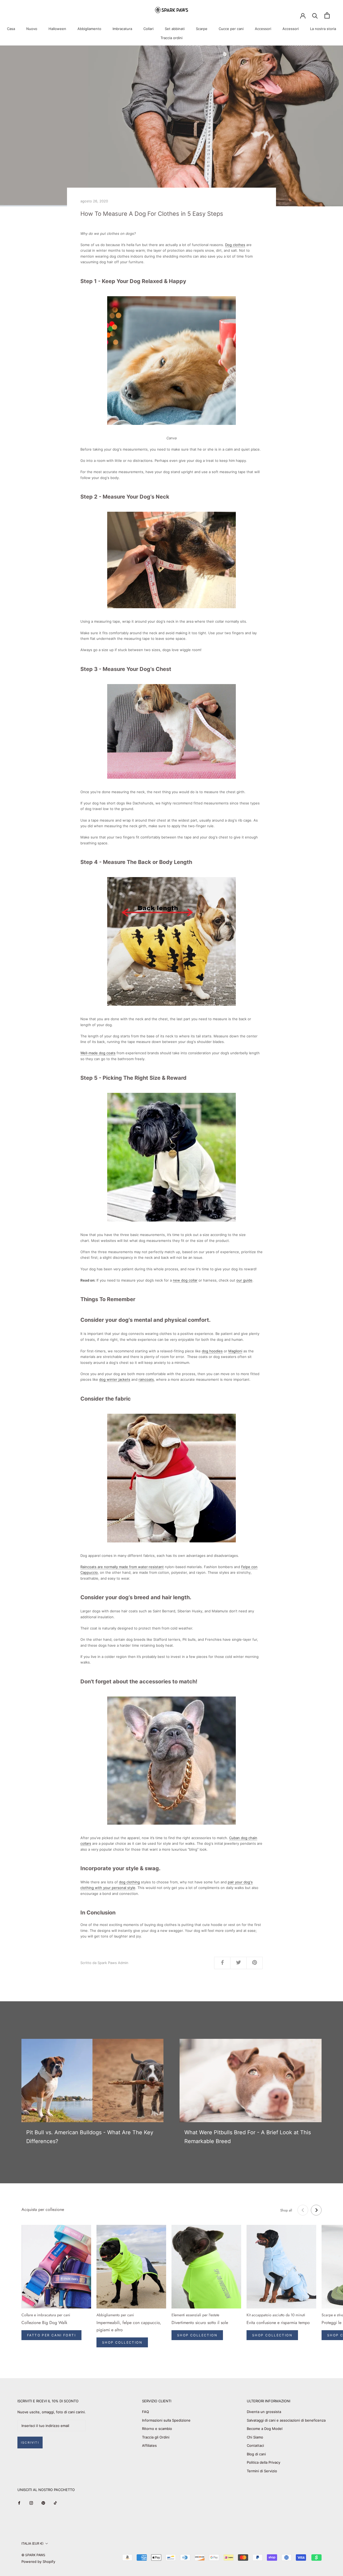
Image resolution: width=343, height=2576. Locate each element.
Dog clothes (235, 245)
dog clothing (129, 1882)
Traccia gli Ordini (156, 2437)
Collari (148, 29)
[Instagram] (31, 2503)
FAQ (146, 2412)
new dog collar (185, 1280)
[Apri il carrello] (327, 15)
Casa (11, 29)
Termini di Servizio (262, 2471)
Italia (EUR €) (32, 2543)
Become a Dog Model (265, 2429)
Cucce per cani (231, 29)
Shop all (286, 2210)
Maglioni (235, 1351)
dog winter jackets (115, 1379)
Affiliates (149, 2445)
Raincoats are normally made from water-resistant (122, 1567)
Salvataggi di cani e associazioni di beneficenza (286, 2420)
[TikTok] (55, 2503)
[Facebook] (19, 2503)
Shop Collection (122, 2342)
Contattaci (255, 2445)
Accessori (263, 29)
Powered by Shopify (38, 2562)
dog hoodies (212, 1351)
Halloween (57, 29)
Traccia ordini (171, 38)
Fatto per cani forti (51, 2335)
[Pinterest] (43, 2503)
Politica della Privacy (264, 2462)
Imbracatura (122, 29)
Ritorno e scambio (157, 2429)
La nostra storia (323, 29)
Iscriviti (30, 2443)
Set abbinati (175, 29)
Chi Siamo (255, 2437)
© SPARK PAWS (33, 2555)
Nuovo (32, 29)
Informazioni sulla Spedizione (166, 2420)
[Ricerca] (315, 15)
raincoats (146, 1379)
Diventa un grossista (264, 2412)
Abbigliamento (89, 29)
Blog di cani (256, 2454)
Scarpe (202, 29)
